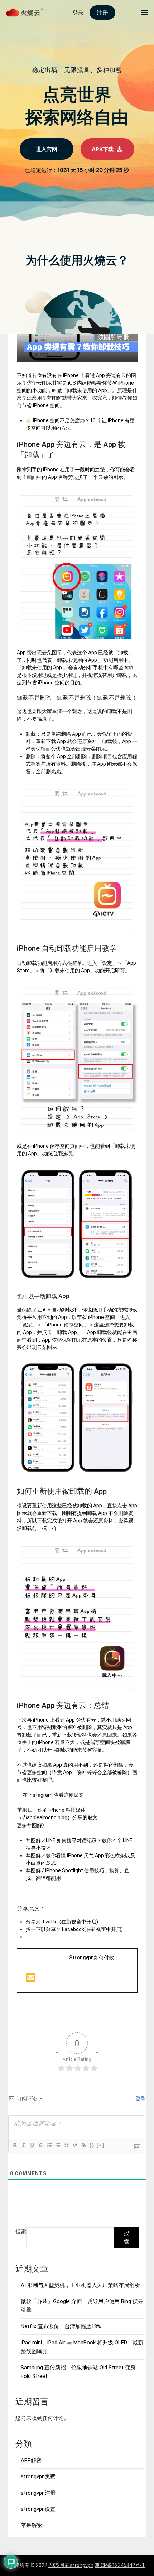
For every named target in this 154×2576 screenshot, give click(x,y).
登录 (140, 2099)
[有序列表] (49, 2145)
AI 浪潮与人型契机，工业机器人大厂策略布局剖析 (80, 2285)
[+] (101, 2145)
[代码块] (75, 2145)
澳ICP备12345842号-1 (120, 2565)
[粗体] (15, 2145)
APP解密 (31, 2460)
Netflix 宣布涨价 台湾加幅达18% (61, 2326)
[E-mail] (31, 1979)
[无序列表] (58, 2145)
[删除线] (40, 2145)
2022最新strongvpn (71, 2565)
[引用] (66, 2145)
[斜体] (23, 2145)
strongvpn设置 (38, 2509)
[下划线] (32, 2145)
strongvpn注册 (38, 2493)
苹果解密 (32, 2525)
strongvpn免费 (38, 2476)
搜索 (21, 2231)
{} (92, 2145)
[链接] (83, 2145)
